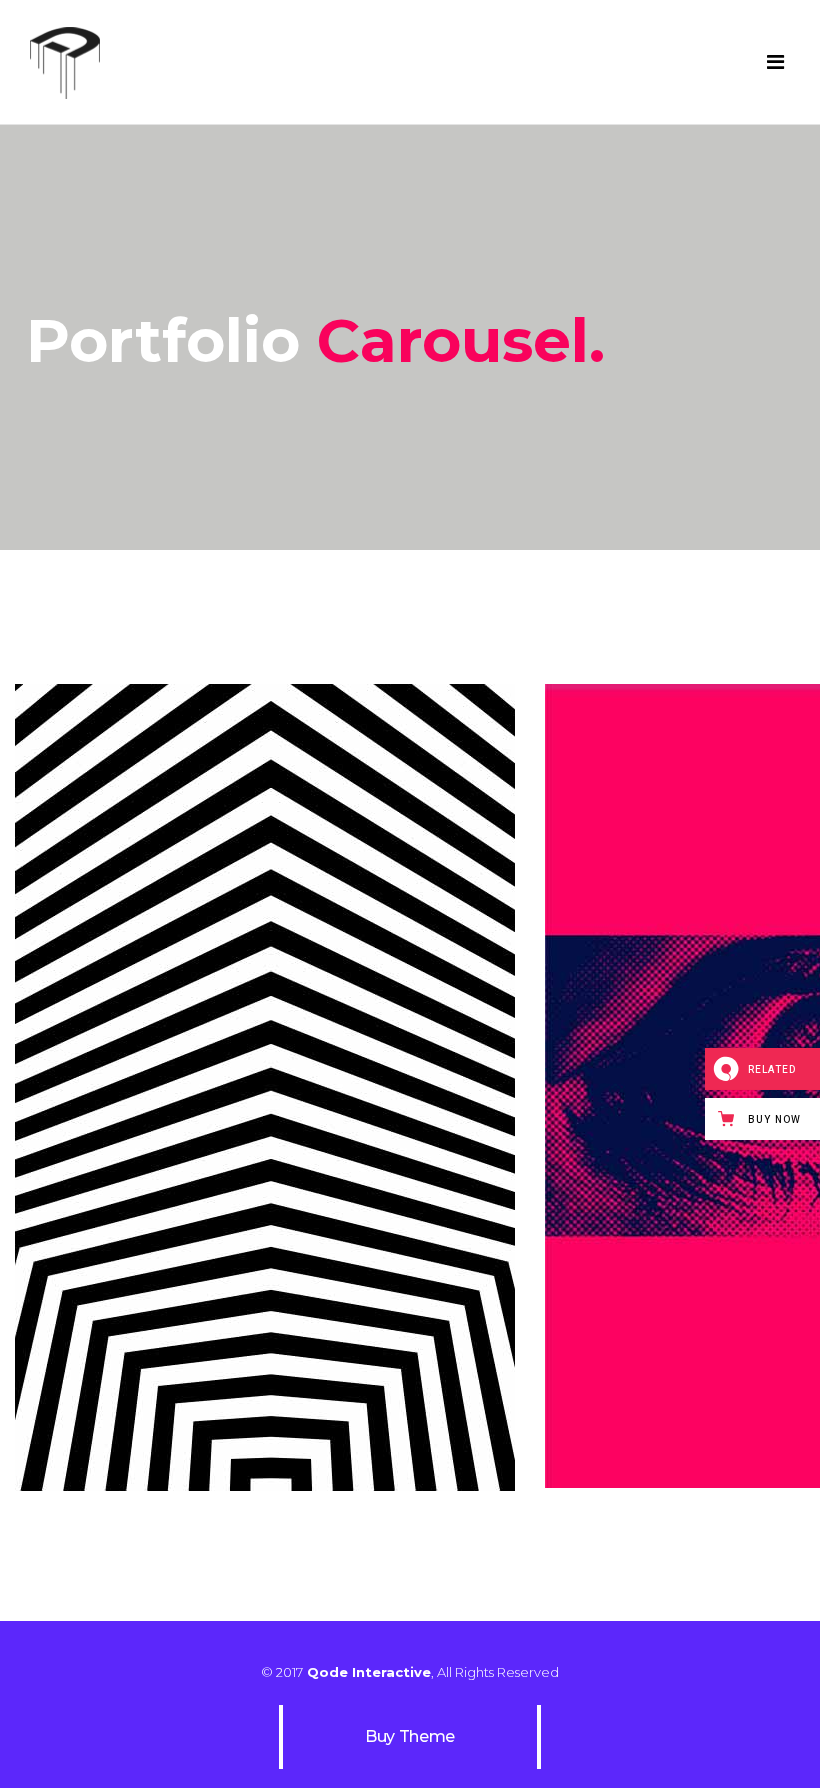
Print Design (265, 1108)
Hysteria (265, 1072)
